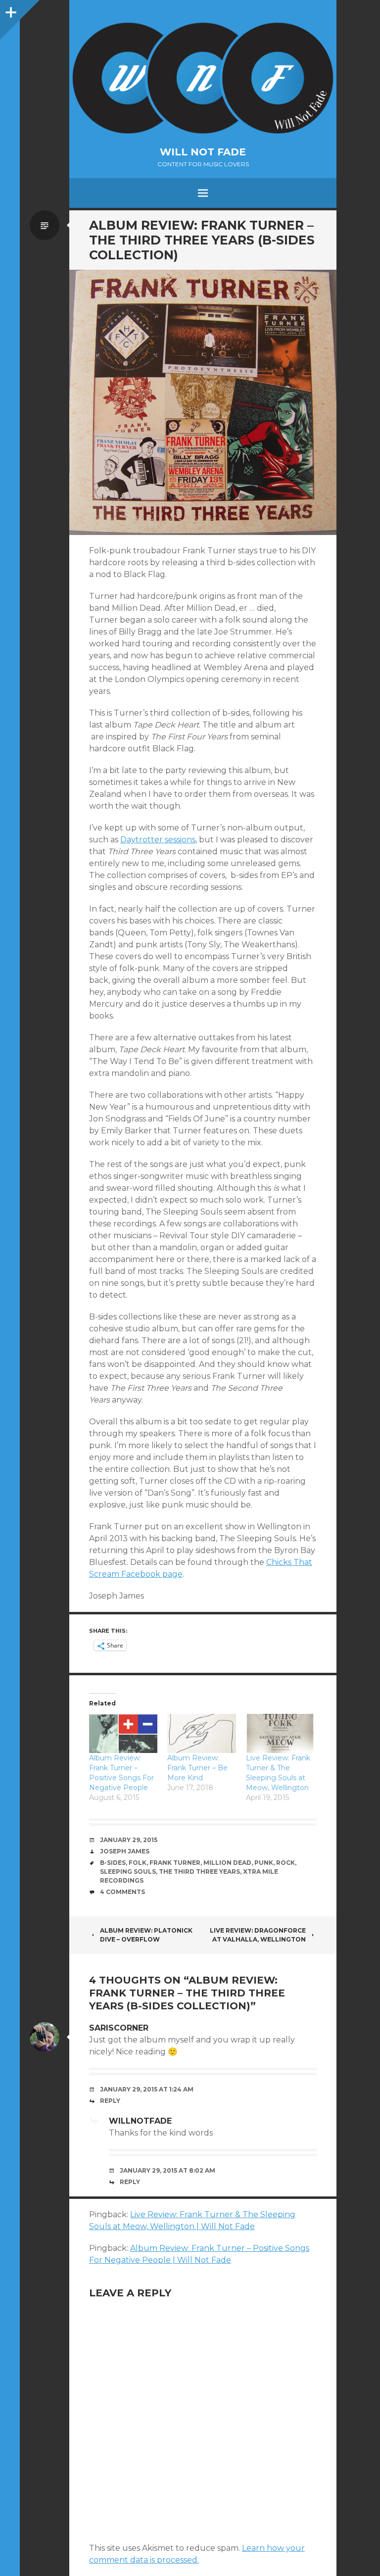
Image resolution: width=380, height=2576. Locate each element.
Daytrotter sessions (158, 840)
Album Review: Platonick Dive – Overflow (146, 1935)
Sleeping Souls (128, 1871)
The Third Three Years (199, 1871)
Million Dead (227, 1863)
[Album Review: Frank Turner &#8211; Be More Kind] (201, 1733)
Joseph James (125, 1851)
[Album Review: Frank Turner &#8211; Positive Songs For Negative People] (123, 1733)
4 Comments (122, 1892)
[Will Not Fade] (203, 78)
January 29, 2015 (129, 1840)
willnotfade (140, 2121)
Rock (285, 1863)
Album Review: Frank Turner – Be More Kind (197, 1768)
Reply (110, 2101)
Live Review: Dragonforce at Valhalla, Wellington (258, 1935)
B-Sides (113, 1863)
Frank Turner (175, 1863)
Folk (138, 1863)
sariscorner (119, 2028)
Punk (264, 1863)
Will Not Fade (203, 152)
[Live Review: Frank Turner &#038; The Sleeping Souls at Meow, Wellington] (280, 1733)
